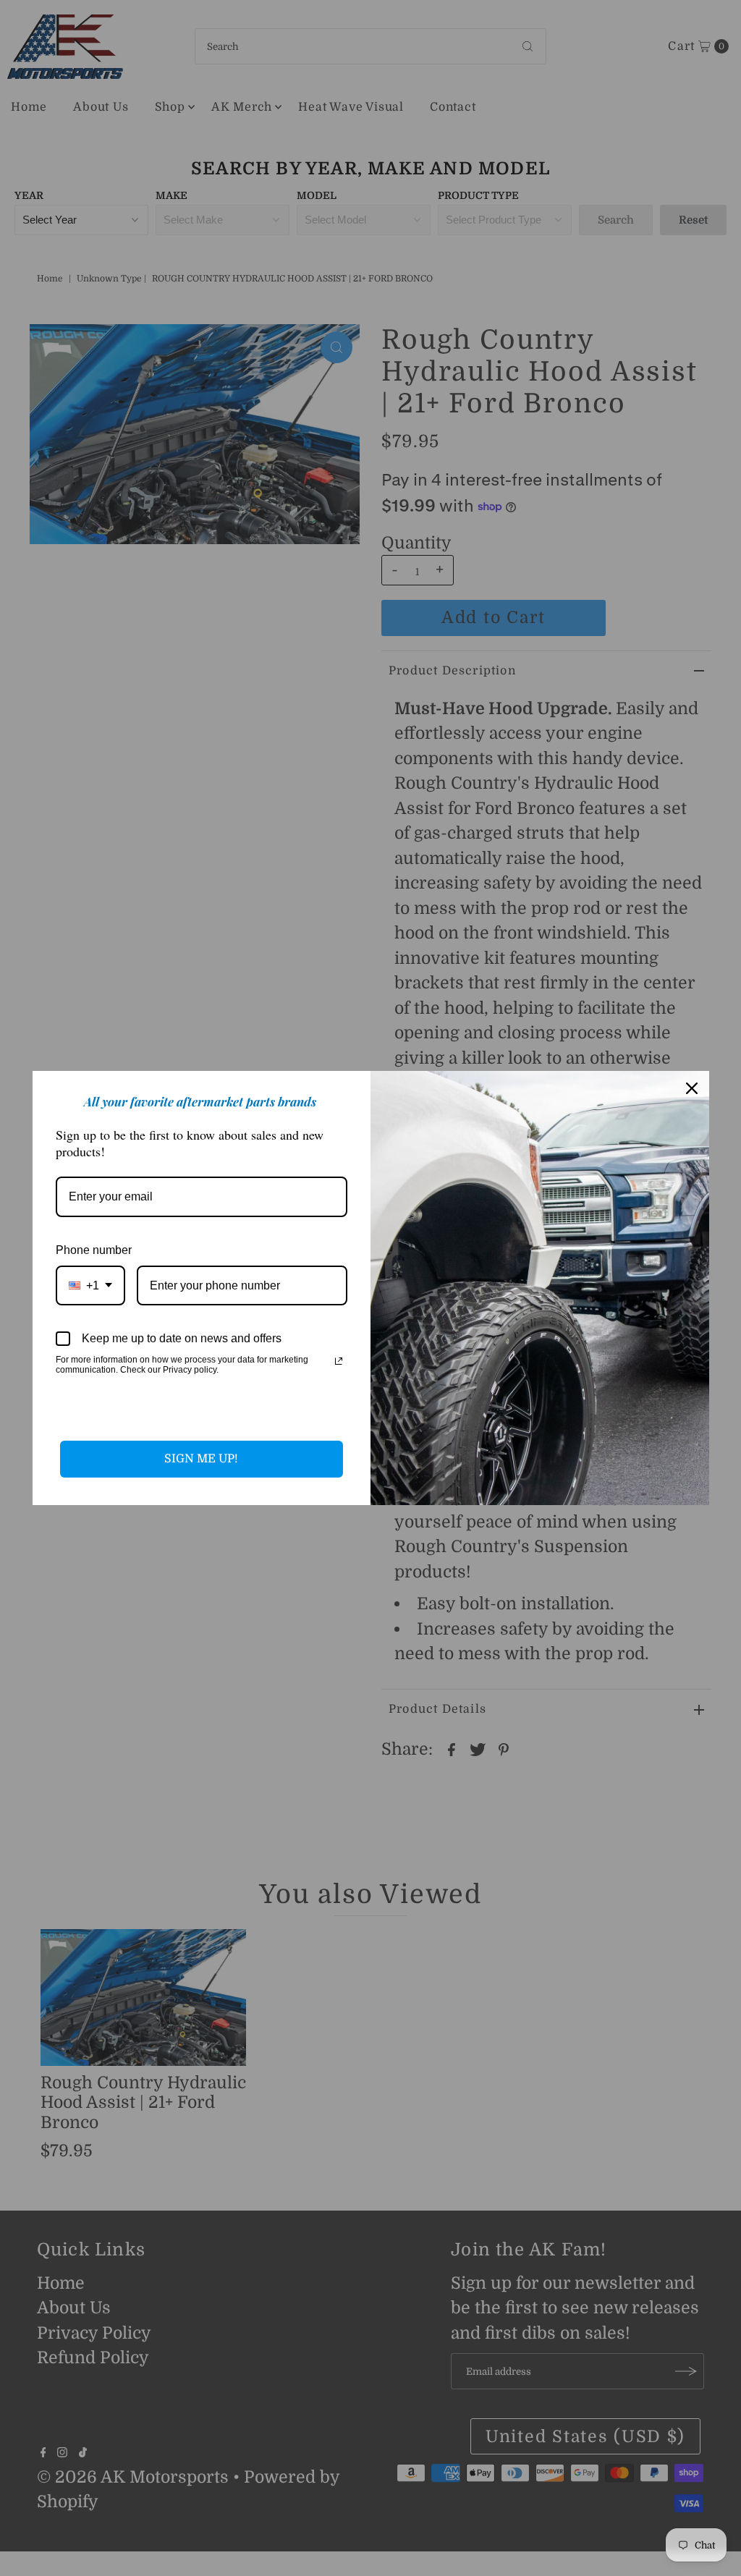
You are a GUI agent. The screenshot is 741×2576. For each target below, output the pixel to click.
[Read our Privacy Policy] (339, 1361)
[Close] (692, 1088)
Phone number (94, 1250)
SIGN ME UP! (201, 1459)
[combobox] (90, 1285)
